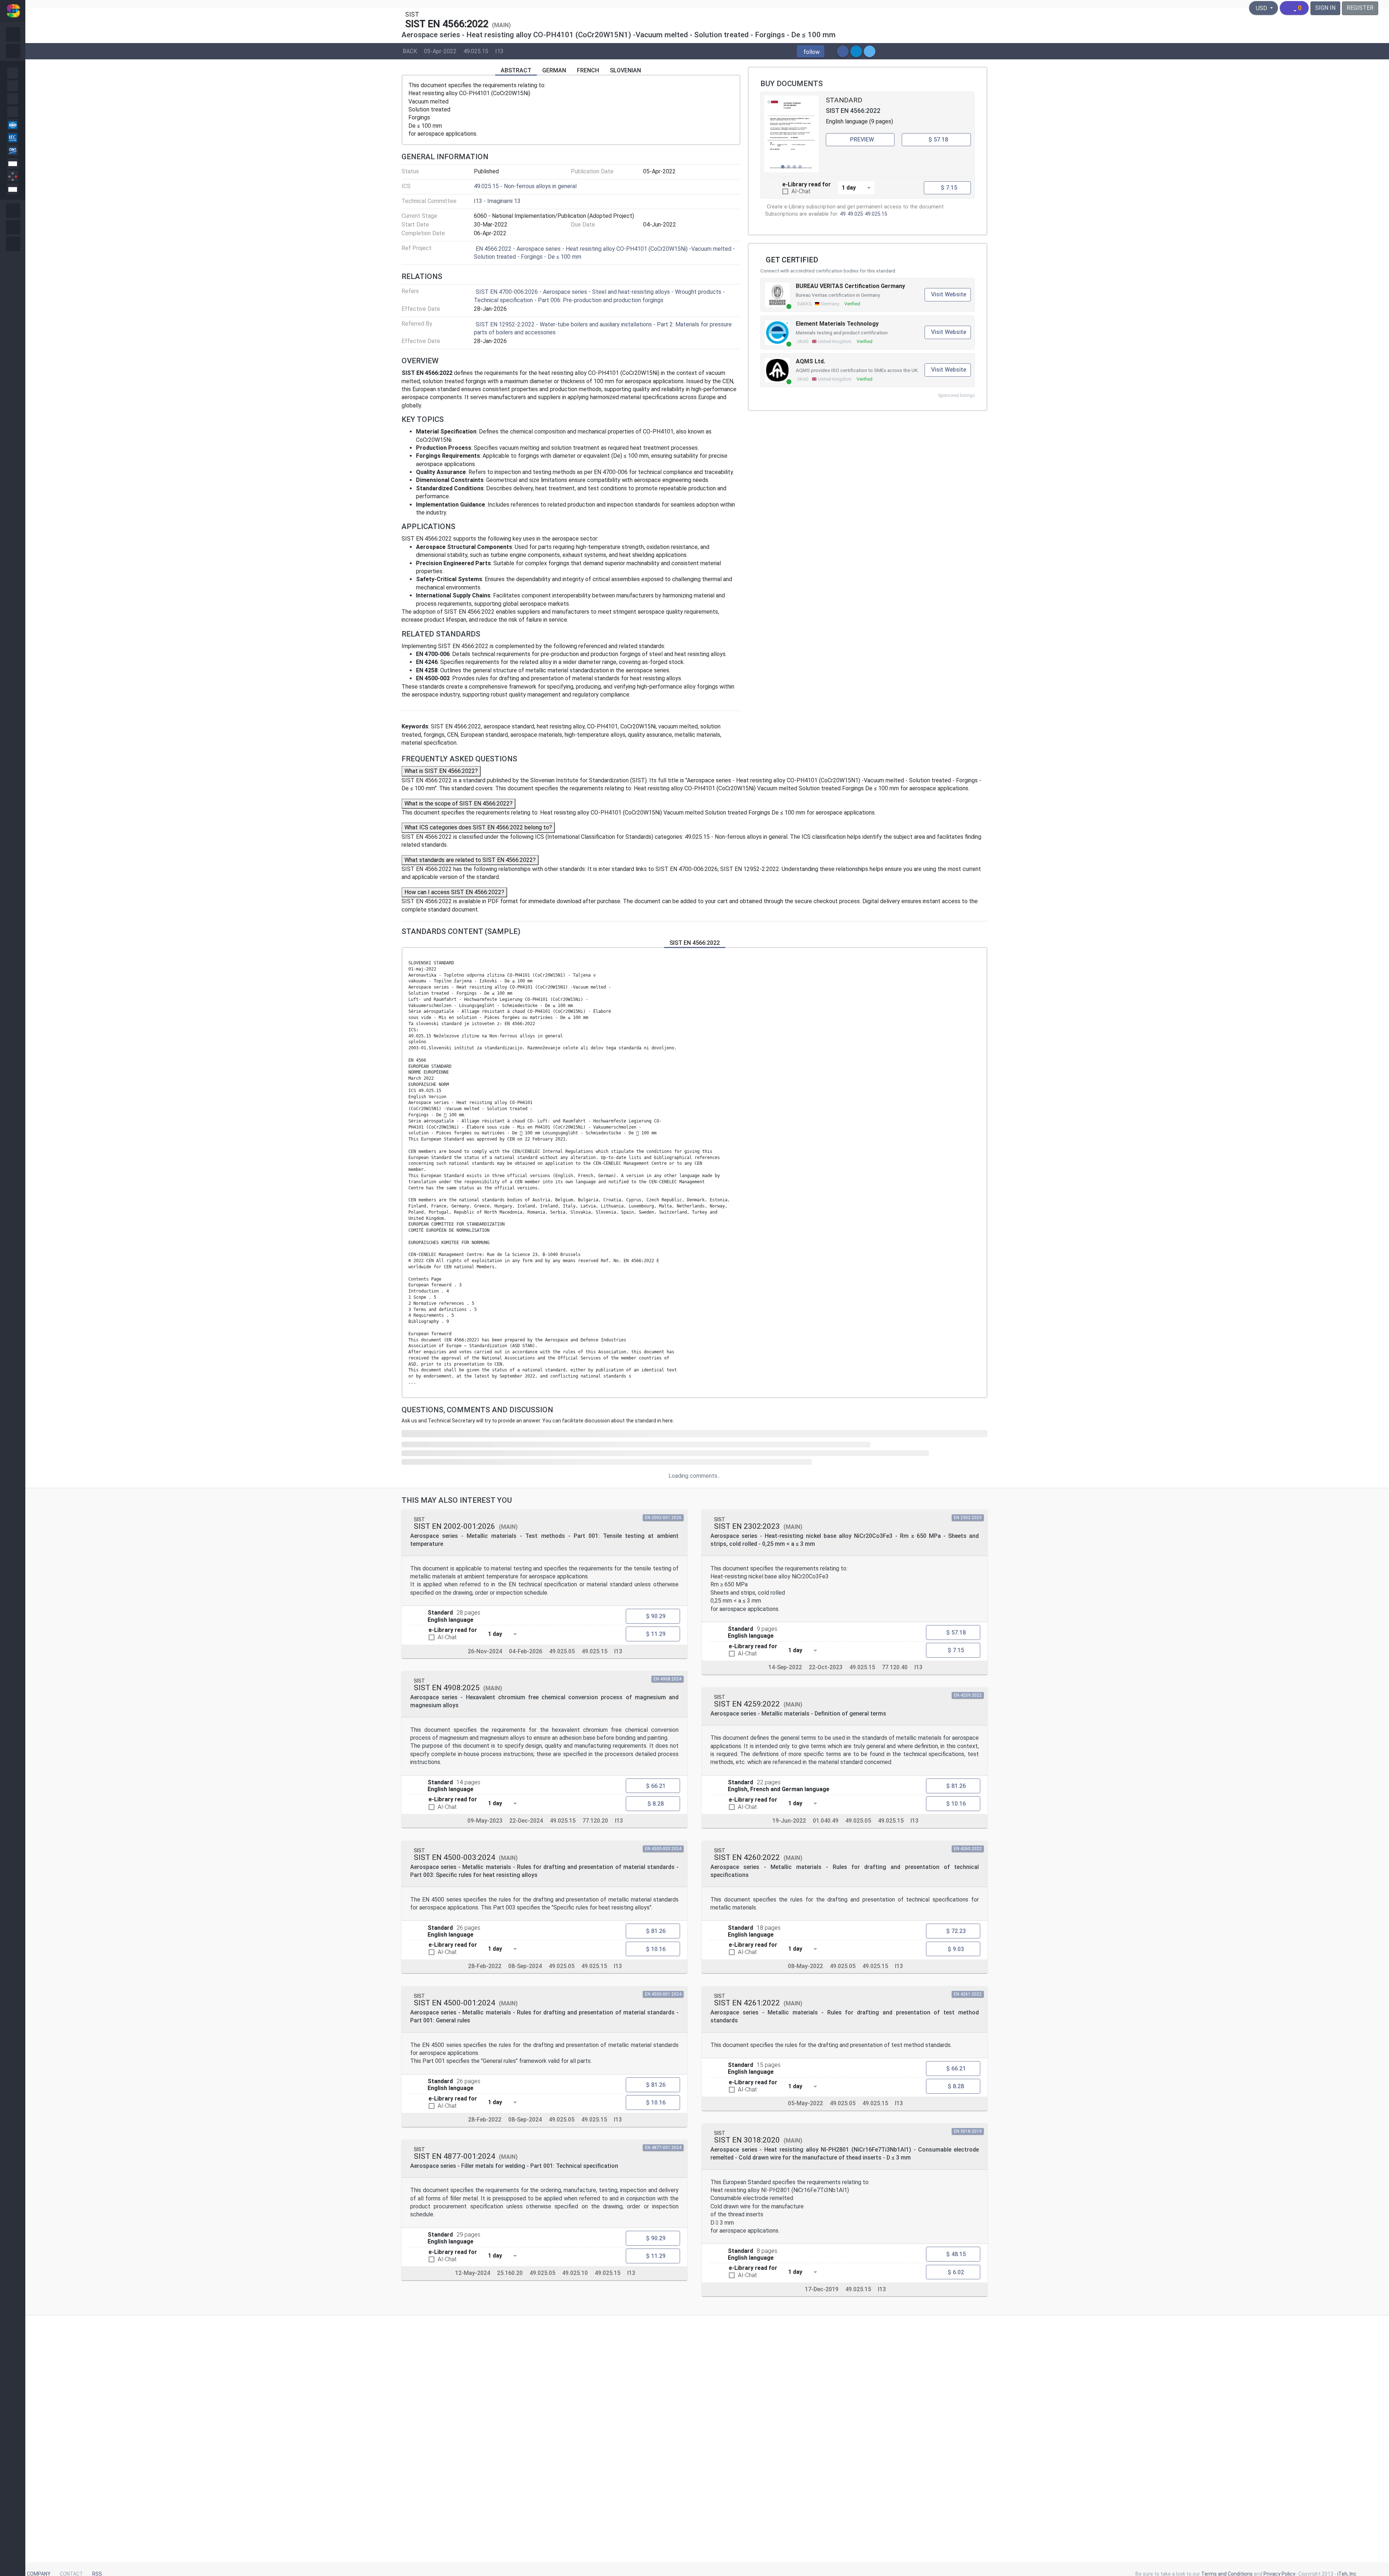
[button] (811, 51)
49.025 (855, 214)
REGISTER (1360, 8)
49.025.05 (562, 1651)
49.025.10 (575, 2273)
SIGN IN (1325, 8)
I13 (499, 51)
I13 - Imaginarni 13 (497, 201)
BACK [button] (410, 51)
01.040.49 (826, 1821)
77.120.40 (895, 1667)
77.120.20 (595, 1821)
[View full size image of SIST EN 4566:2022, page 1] (791, 134)
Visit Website (949, 294)
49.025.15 (476, 51)
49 (843, 214)
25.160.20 (510, 2273)
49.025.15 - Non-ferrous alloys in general (525, 186)
